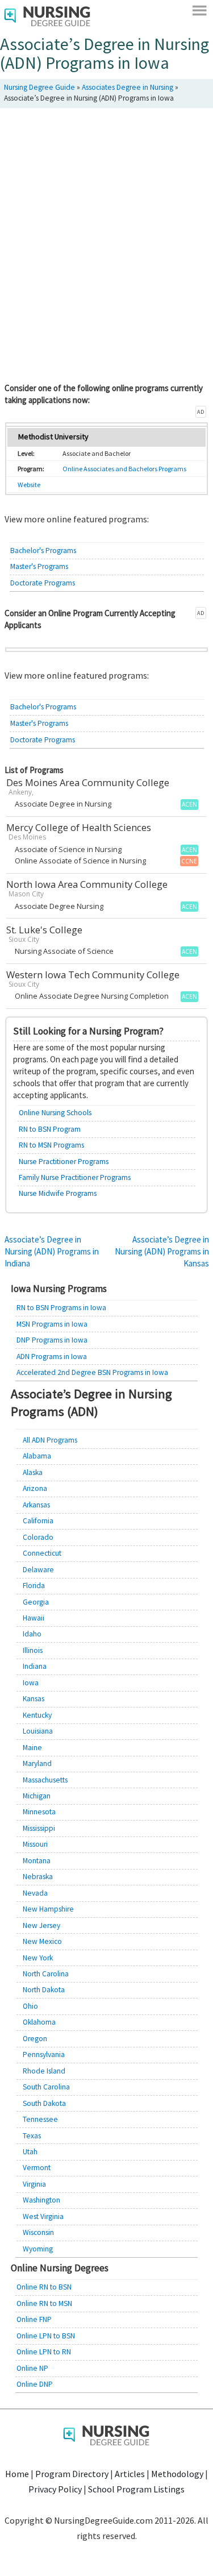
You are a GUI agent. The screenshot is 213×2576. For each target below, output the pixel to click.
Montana (37, 1861)
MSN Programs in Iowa (52, 1324)
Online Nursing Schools (55, 1113)
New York (38, 1958)
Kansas (34, 1699)
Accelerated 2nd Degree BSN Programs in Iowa (92, 1372)
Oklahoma (39, 2022)
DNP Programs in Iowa (52, 1340)
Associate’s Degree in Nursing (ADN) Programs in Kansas (162, 1251)
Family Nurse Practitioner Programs (75, 1177)
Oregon (35, 2039)
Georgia (36, 1602)
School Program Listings (136, 2489)
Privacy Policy (55, 2489)
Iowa (31, 1683)
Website (29, 485)
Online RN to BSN (44, 2287)
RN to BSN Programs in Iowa (61, 1308)
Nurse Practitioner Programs (64, 1162)
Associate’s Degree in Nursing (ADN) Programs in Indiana (52, 1251)
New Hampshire (48, 1909)
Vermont (37, 2168)
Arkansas (36, 1505)
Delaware (38, 1570)
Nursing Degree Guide (39, 87)
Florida (34, 1586)
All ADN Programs (50, 1440)
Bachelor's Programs (43, 550)
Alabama (37, 1456)
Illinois (33, 1650)
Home (17, 2474)
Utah (30, 2152)
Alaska (33, 1472)
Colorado (38, 1537)
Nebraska (38, 1877)
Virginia (34, 2184)
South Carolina (46, 2087)
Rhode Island (44, 2071)
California (38, 1521)
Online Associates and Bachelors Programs (124, 469)
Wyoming (38, 2249)
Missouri (35, 1844)
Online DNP (35, 2384)
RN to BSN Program (50, 1129)
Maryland (37, 1763)
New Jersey (41, 1925)
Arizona (35, 1488)
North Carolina (46, 1974)
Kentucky (37, 1715)
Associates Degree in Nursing (128, 87)
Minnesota (39, 1812)
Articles (130, 2474)
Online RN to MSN (44, 2303)
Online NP (32, 2368)
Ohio (30, 2006)
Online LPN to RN (44, 2352)
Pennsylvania (44, 2054)
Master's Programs (39, 566)
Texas (32, 2136)
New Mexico (42, 1941)
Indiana (35, 1666)
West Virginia (43, 2216)
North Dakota (44, 1990)
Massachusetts (45, 1780)
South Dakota (44, 2103)
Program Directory (72, 2474)
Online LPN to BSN (46, 2336)
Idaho (32, 1634)
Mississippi (39, 1828)
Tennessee (40, 2119)
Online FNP (34, 2319)
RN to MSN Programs (51, 1145)
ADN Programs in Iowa (52, 1356)
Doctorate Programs (43, 583)
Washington (41, 2200)
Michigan (37, 1796)
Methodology (177, 2474)
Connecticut (42, 1553)
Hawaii (34, 1618)
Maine (32, 1748)
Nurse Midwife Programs (58, 1193)
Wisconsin (38, 2232)
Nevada (35, 1893)
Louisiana (38, 1731)
